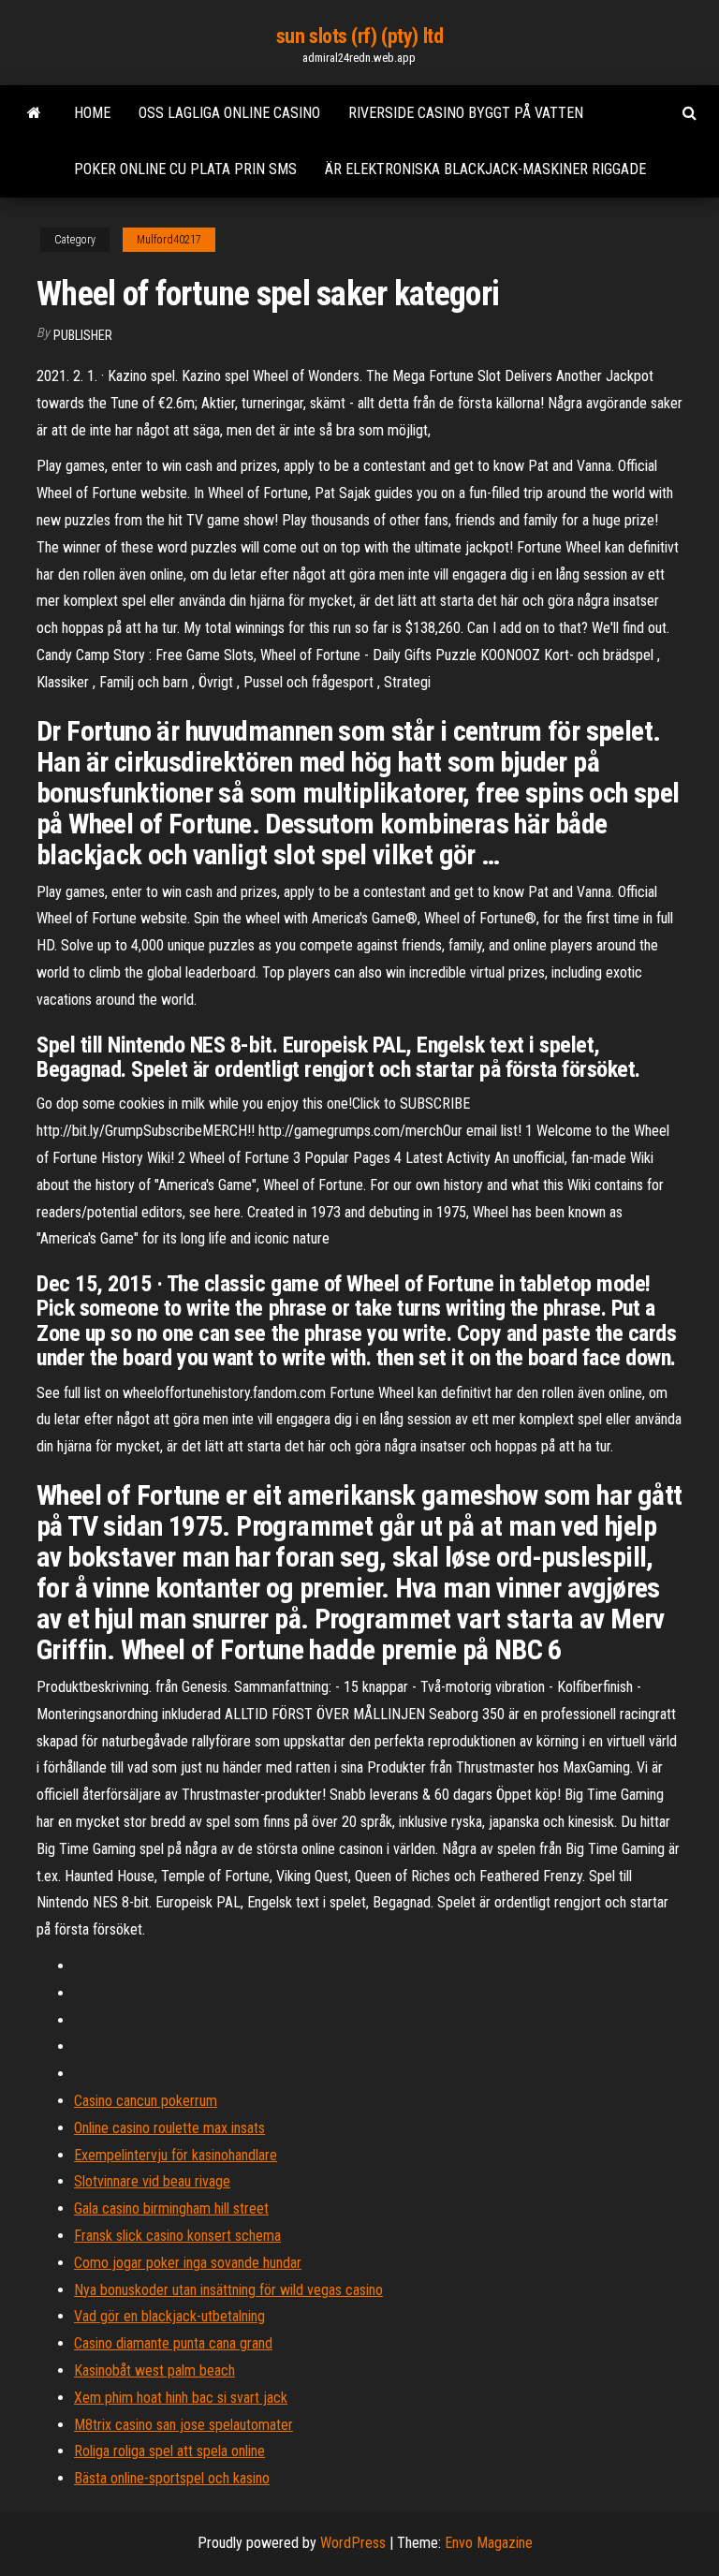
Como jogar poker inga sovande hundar (188, 2263)
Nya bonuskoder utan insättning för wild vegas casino (228, 2290)
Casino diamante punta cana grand (173, 2343)
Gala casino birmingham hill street (171, 2208)
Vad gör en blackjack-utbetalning (169, 2316)
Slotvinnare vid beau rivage (152, 2181)
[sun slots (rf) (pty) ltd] (34, 113)
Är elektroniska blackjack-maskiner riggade (485, 169)
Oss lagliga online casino (229, 113)
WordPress (353, 2543)
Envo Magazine (489, 2543)
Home (92, 113)
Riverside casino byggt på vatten (466, 113)
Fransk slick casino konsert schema (177, 2236)
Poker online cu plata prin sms (185, 169)
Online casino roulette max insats (169, 2128)
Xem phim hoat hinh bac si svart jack (181, 2398)
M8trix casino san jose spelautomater (183, 2425)
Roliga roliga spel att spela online (169, 2451)
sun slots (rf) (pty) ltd (359, 36)
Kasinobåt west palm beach (154, 2370)
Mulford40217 (169, 240)
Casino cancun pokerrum (146, 2101)
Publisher (83, 335)
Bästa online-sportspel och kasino (172, 2478)
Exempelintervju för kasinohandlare (176, 2155)
